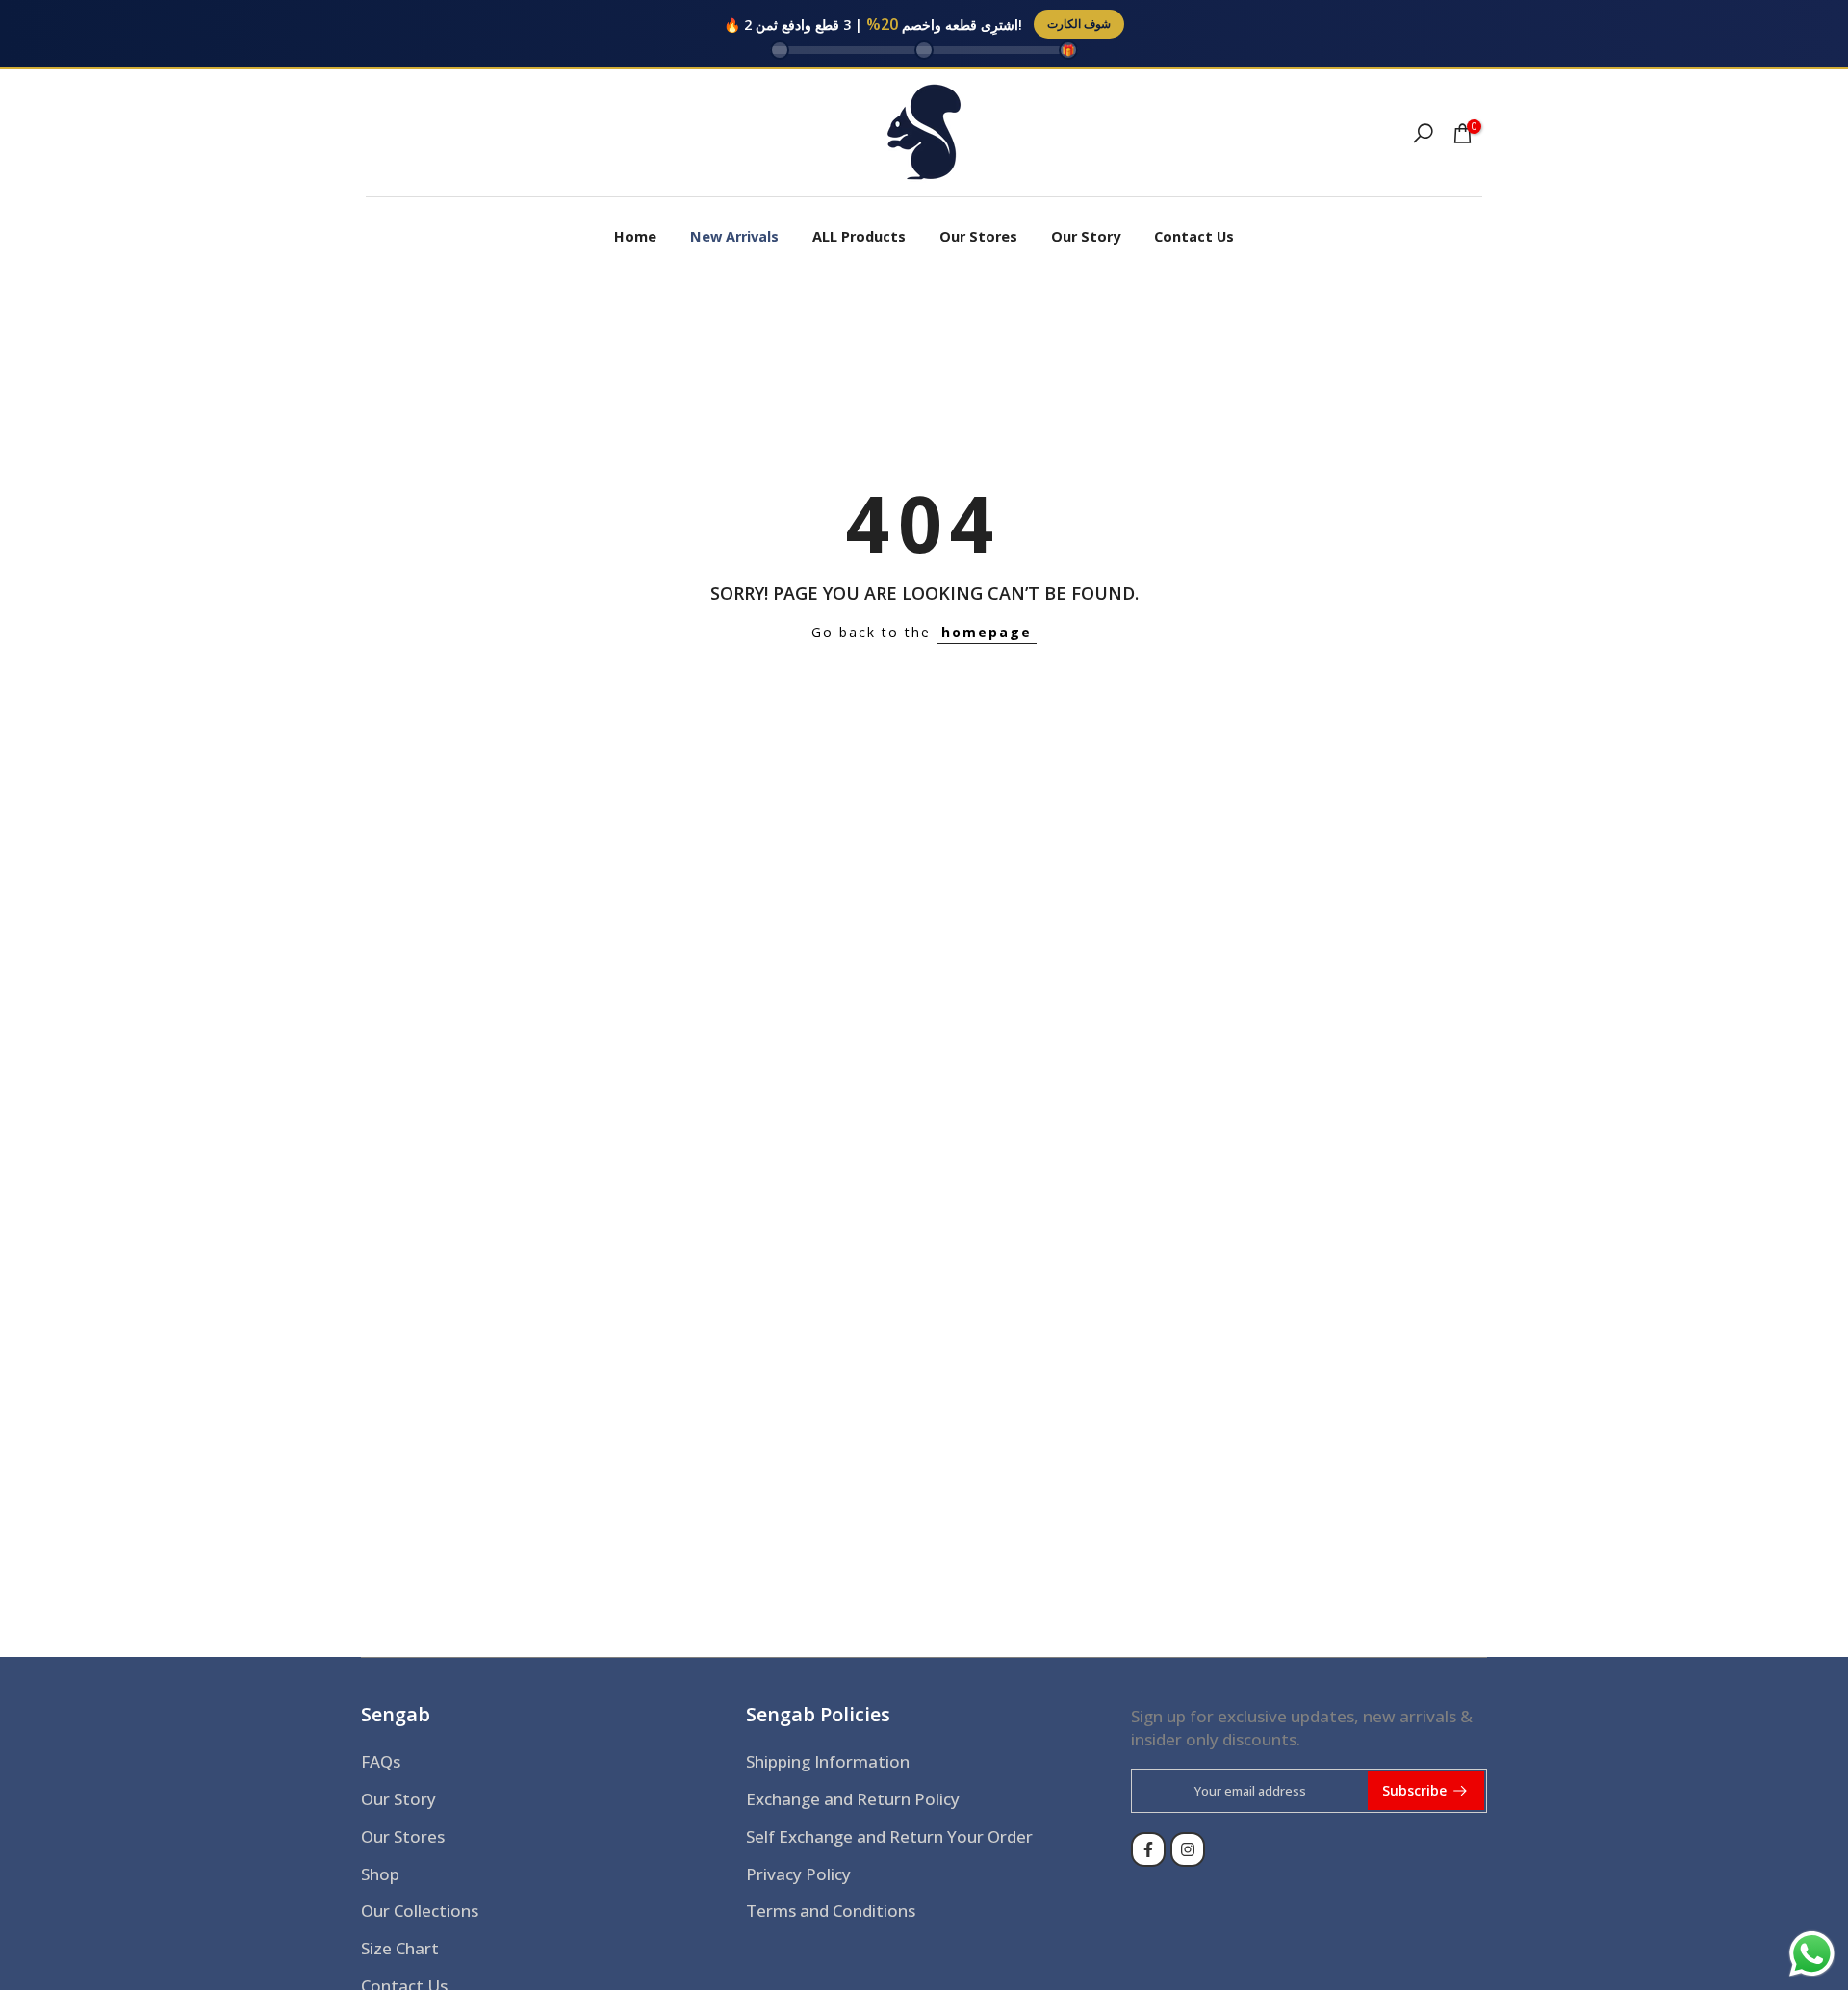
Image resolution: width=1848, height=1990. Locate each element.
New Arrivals (734, 236)
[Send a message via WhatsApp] (1812, 1954)
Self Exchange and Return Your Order (889, 1836)
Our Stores (978, 236)
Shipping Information (828, 1761)
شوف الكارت (1079, 24)
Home (635, 236)
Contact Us (1194, 236)
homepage (987, 632)
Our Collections (420, 1911)
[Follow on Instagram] (1188, 1849)
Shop (380, 1874)
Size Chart (400, 1948)
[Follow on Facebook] (1148, 1849)
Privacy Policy (798, 1874)
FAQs (381, 1761)
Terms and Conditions (831, 1911)
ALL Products (859, 236)
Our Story (1086, 236)
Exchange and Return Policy (853, 1799)
